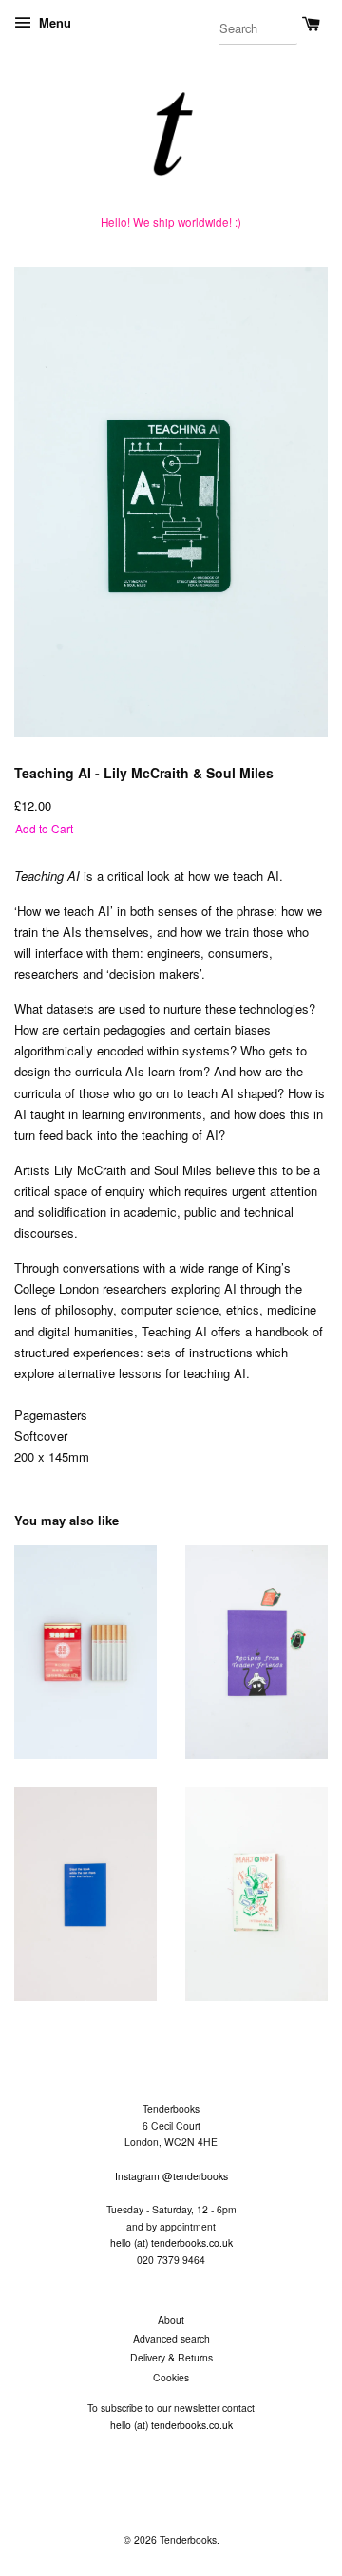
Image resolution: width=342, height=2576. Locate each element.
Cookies (171, 2377)
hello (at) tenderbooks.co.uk (171, 2242)
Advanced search (171, 2338)
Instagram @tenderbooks (171, 2176)
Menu (53, 22)
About (171, 2319)
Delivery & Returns (171, 2357)
